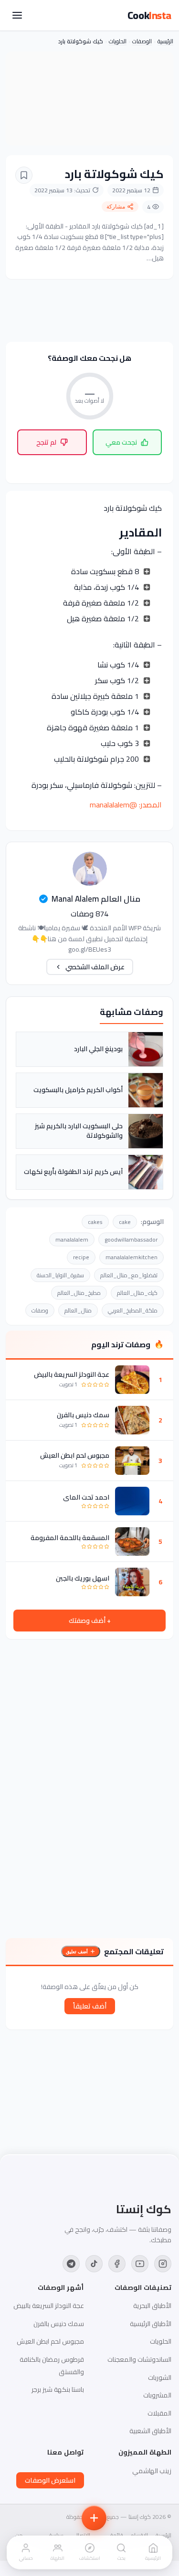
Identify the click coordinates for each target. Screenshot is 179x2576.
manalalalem (72, 1239)
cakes (95, 1222)
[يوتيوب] (140, 2264)
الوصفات (142, 41)
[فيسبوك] (117, 2264)
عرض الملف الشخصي (95, 967)
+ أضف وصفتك (90, 1621)
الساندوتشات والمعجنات (139, 2359)
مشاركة (116, 207)
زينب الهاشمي (152, 2471)
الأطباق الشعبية (150, 2431)
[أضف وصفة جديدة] (94, 2518)
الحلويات (118, 41)
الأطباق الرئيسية (151, 2324)
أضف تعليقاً (90, 2006)
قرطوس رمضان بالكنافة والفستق (52, 2366)
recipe (81, 1257)
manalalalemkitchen (132, 1257)
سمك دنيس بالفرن (83, 1415)
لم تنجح (46, 442)
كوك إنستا (144, 2209)
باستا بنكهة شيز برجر (58, 2389)
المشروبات (157, 2395)
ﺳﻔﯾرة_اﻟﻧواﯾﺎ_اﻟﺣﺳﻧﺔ (60, 1275)
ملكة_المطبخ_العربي (133, 1310)
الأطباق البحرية (152, 2306)
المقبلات (159, 2413)
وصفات (40, 1310)
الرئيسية (165, 41)
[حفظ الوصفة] (24, 175)
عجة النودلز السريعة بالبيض (72, 1374)
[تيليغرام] (71, 2264)
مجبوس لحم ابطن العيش (75, 1455)
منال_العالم (78, 1310)
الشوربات (160, 2377)
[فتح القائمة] (17, 15)
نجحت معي (121, 442)
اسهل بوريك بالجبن (83, 1578)
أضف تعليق (77, 1952)
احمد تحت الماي (86, 1497)
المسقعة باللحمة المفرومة (70, 1538)
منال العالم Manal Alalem (96, 899)
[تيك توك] (94, 2264)
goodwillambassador (131, 1239)
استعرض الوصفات (50, 2480)
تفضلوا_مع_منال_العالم (129, 1275)
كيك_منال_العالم (137, 1293)
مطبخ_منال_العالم (79, 1293)
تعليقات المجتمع (134, 1951)
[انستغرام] (163, 2264)
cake (125, 1222)
